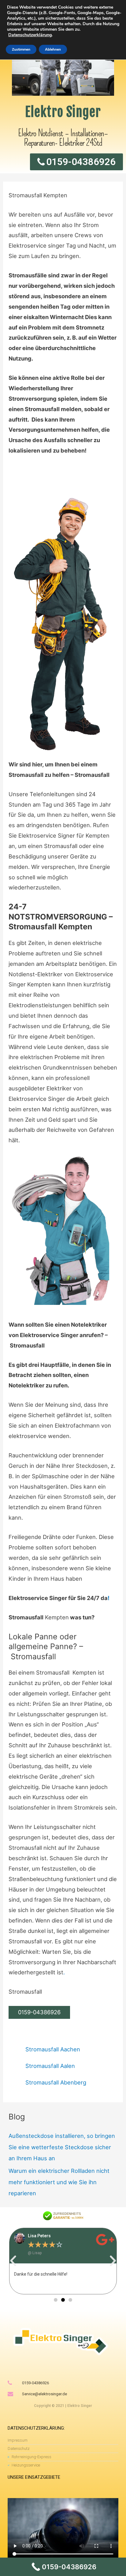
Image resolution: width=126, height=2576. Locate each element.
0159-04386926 (39, 2012)
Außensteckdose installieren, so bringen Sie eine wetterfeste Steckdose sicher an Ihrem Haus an (62, 2147)
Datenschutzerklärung (30, 35)
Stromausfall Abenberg (56, 2082)
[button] (13, 2261)
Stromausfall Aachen (53, 2049)
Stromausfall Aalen (50, 2066)
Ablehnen (53, 49)
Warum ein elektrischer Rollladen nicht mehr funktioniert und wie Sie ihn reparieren (59, 2182)
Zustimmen (21, 49)
